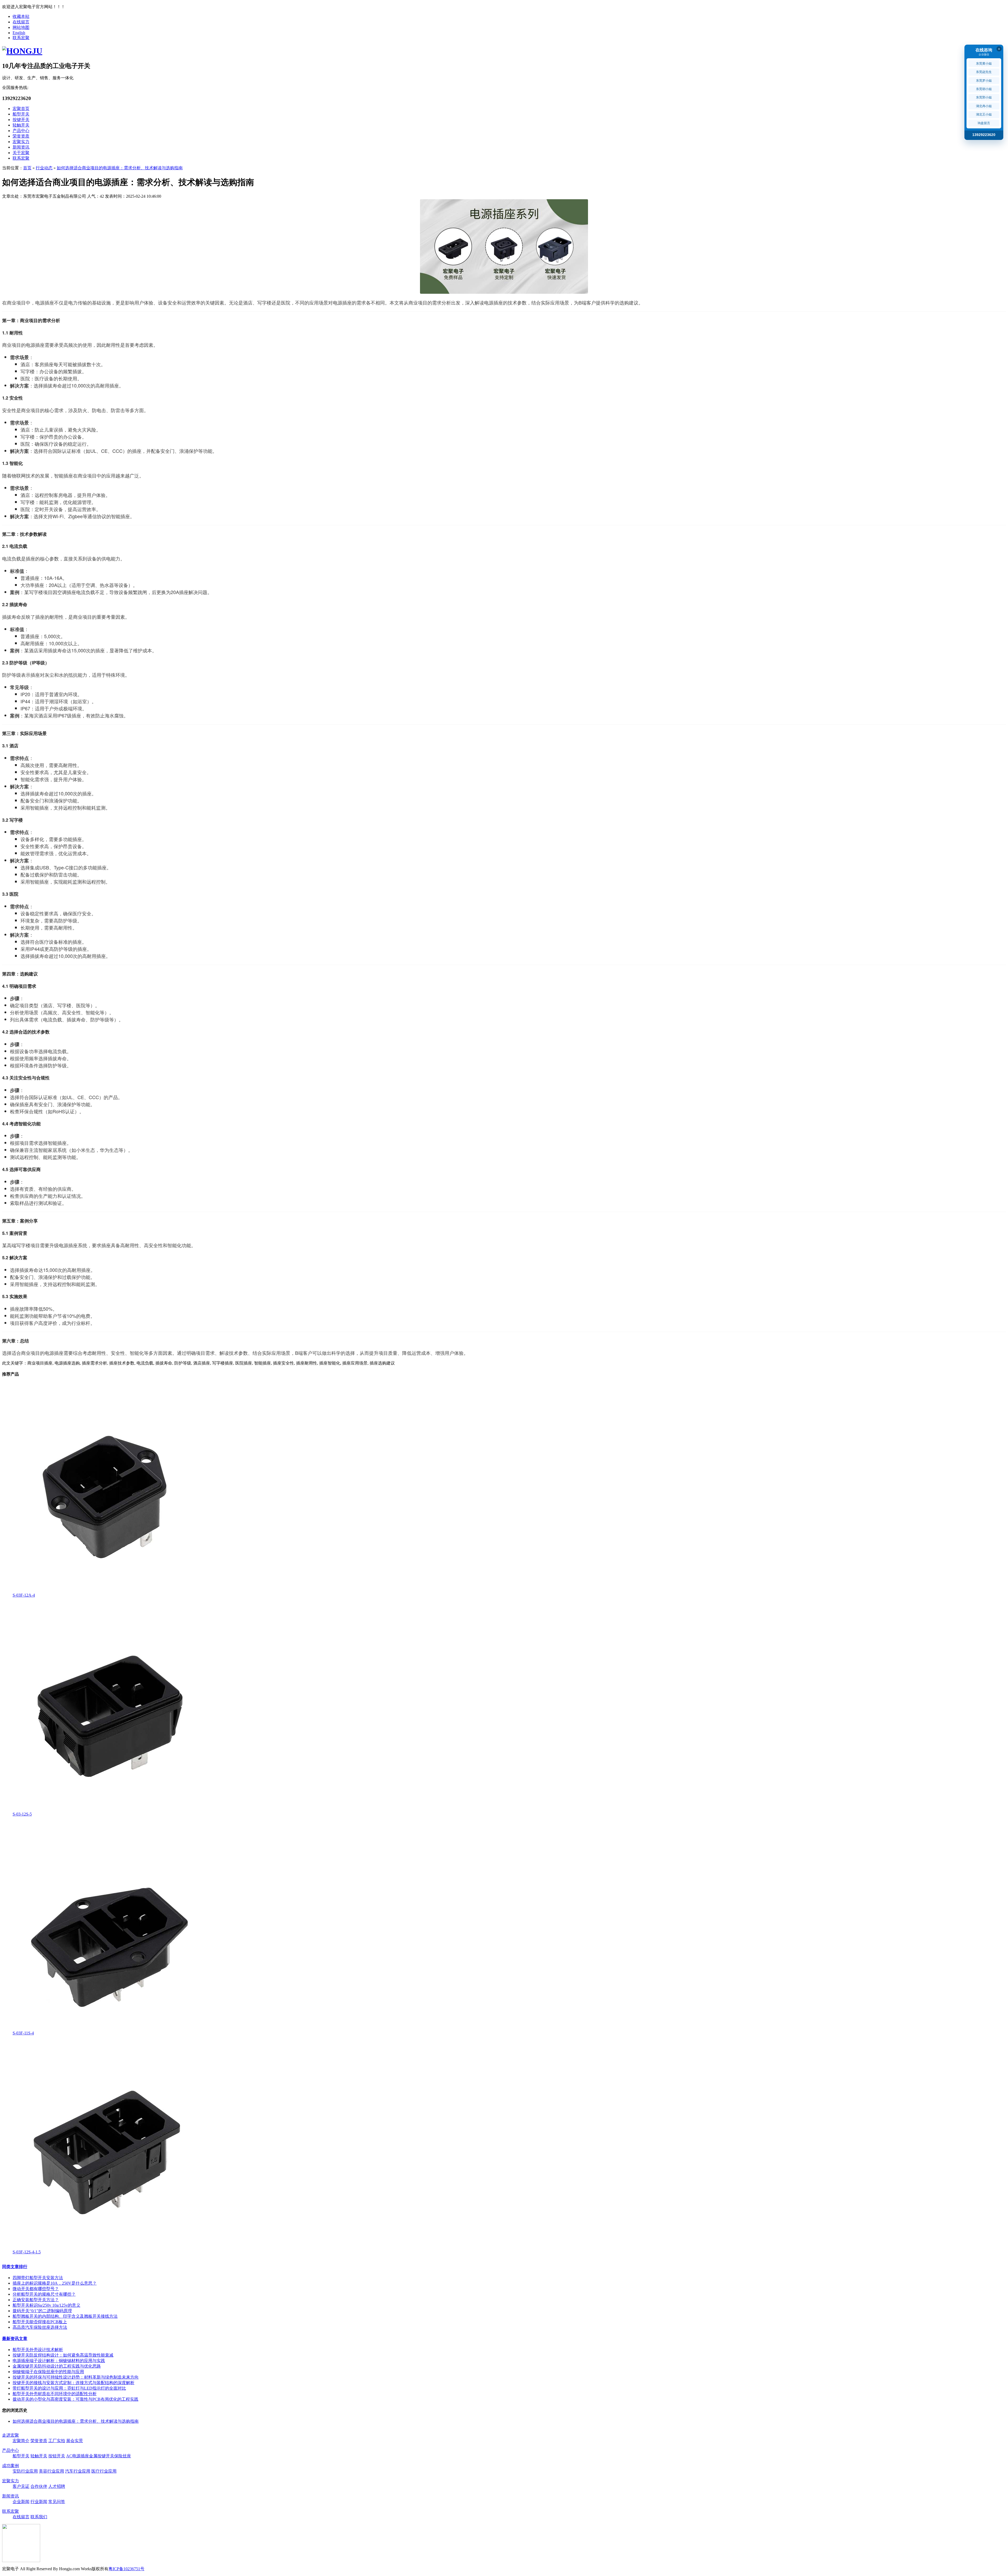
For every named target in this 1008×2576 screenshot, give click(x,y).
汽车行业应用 (78, 2471)
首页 (27, 168)
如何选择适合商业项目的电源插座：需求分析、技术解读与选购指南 (120, 168)
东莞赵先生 (984, 72)
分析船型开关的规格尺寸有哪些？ (44, 2294)
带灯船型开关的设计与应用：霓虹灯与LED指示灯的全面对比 (69, 2388)
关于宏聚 (21, 153)
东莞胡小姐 (984, 89)
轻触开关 (21, 125)
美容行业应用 (51, 2471)
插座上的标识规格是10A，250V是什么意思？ (55, 2283)
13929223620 (984, 135)
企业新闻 (21, 2502)
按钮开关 (57, 2456)
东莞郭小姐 (984, 97)
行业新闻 (39, 2502)
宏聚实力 (21, 142)
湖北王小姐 (984, 114)
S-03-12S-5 (22, 1814)
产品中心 (21, 131)
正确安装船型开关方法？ (36, 2300)
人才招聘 (57, 2486)
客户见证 (21, 2486)
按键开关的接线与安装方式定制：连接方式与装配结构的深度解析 (73, 2383)
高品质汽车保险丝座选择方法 (40, 2327)
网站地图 (21, 27)
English (19, 33)
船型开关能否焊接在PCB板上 (40, 2322)
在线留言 (21, 22)
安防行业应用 (25, 2471)
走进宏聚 (10, 2435)
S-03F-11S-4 (23, 2033)
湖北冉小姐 (984, 106)
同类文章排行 (15, 2267)
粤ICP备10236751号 (126, 2569)
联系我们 (39, 2517)
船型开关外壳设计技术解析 (38, 2350)
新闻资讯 (21, 147)
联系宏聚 (21, 38)
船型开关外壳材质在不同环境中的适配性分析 (55, 2394)
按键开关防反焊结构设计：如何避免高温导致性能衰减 (63, 2355)
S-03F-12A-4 (24, 1595)
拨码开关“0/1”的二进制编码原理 (42, 2311)
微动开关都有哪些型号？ (36, 2289)
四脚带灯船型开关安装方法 (38, 2278)
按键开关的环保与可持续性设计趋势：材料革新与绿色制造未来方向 (76, 2377)
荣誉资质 (21, 136)
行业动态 (44, 168)
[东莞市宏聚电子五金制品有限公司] (22, 51)
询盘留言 (984, 123)
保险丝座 (123, 2456)
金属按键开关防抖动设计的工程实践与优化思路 (57, 2366)
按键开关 (21, 120)
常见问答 (57, 2502)
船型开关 (21, 114)
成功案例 (10, 2466)
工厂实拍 (57, 2441)
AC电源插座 (78, 2456)
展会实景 (75, 2441)
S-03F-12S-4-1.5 (27, 2252)
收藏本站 (21, 16)
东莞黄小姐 (984, 64)
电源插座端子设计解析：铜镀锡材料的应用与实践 (59, 2361)
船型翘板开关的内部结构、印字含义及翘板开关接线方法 (65, 2316)
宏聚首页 (21, 109)
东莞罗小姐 (984, 81)
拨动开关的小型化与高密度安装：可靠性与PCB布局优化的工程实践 (75, 2399)
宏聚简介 (21, 2441)
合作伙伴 (39, 2486)
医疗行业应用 (104, 2471)
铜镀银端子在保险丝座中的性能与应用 (48, 2372)
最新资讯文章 (15, 2339)
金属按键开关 (102, 2456)
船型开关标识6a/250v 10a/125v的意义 (46, 2305)
